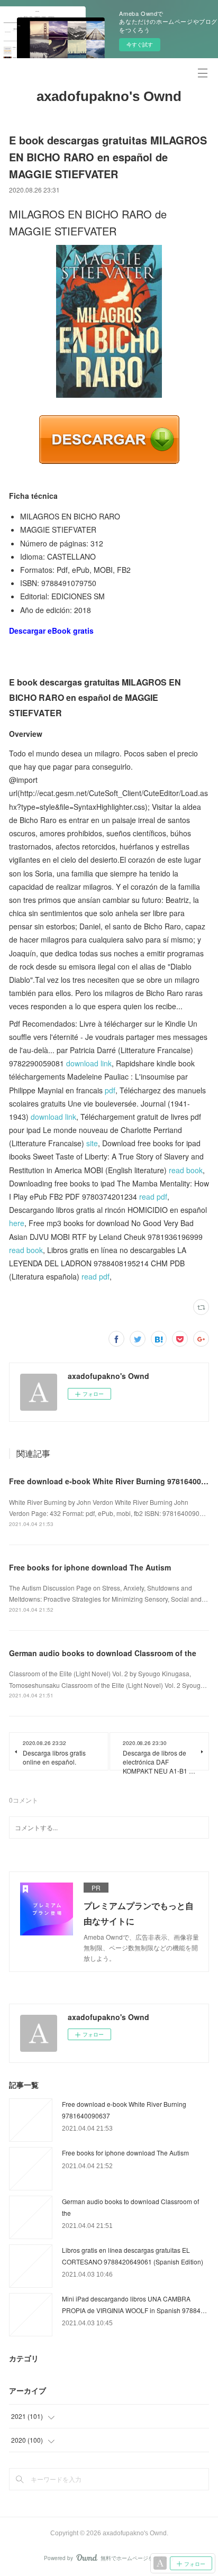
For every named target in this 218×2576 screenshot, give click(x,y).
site (92, 1143)
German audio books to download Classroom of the (103, 1653)
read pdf (153, 1196)
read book (186, 1170)
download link (89, 1063)
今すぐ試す (140, 44)
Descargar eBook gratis (51, 631)
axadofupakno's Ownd (109, 96)
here (17, 1223)
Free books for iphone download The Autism (90, 1567)
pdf (110, 1090)
